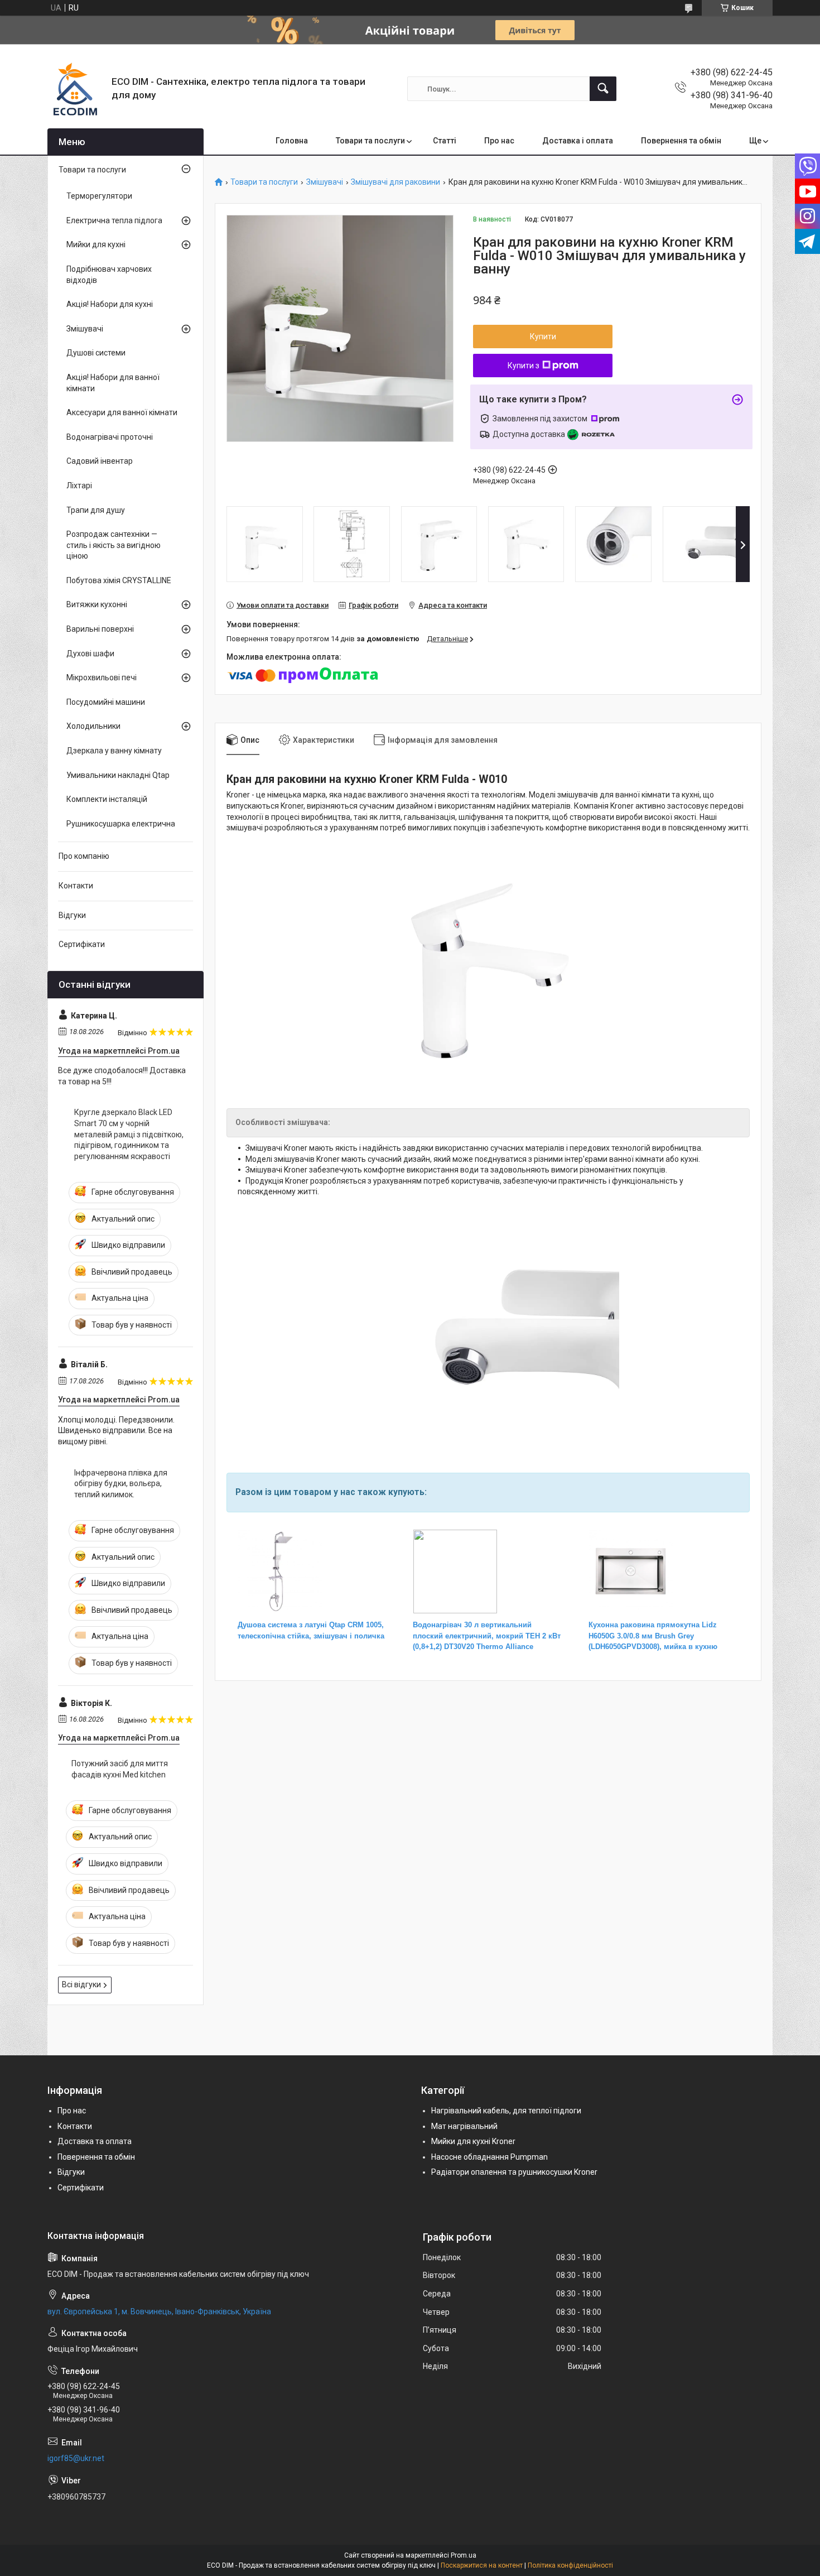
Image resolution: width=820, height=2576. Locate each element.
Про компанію (84, 856)
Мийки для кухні (96, 244)
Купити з (524, 366)
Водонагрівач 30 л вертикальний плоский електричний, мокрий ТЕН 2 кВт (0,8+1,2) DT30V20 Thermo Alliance (487, 1636)
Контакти (76, 886)
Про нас (499, 141)
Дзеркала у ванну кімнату (114, 751)
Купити (543, 337)
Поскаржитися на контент (482, 2565)
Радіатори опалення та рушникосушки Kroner (514, 2172)
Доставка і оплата (578, 141)
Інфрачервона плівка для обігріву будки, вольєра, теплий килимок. (121, 1484)
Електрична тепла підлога (114, 220)
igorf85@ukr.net (76, 2458)
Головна (292, 141)
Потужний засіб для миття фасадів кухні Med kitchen (120, 1769)
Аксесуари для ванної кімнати (122, 412)
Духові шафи (90, 653)
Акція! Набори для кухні (110, 304)
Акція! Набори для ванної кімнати (113, 383)
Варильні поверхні (100, 629)
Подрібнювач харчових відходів (109, 275)
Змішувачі (325, 182)
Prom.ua (464, 2555)
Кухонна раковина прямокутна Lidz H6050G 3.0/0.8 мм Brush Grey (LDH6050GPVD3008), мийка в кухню (653, 1636)
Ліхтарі (79, 486)
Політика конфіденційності (570, 2565)
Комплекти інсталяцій (107, 799)
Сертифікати (82, 944)
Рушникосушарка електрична (121, 824)
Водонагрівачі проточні (110, 437)
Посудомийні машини (106, 702)
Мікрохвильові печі (102, 677)
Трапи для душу (96, 510)
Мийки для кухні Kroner (473, 2141)
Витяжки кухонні (97, 604)
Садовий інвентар (100, 461)
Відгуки (72, 915)
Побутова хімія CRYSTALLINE (119, 580)
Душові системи (96, 353)
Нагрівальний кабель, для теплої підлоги (506, 2111)
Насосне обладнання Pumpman (489, 2157)
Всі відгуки (81, 1984)
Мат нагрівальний (464, 2126)
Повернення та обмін (681, 141)
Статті (445, 141)
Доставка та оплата (95, 2141)
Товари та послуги (370, 141)
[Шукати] (603, 89)
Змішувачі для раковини (395, 182)
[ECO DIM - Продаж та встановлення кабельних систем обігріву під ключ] (75, 89)
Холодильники (93, 726)
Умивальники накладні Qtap (118, 775)
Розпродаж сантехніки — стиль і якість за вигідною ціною (114, 545)
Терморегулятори (99, 196)
